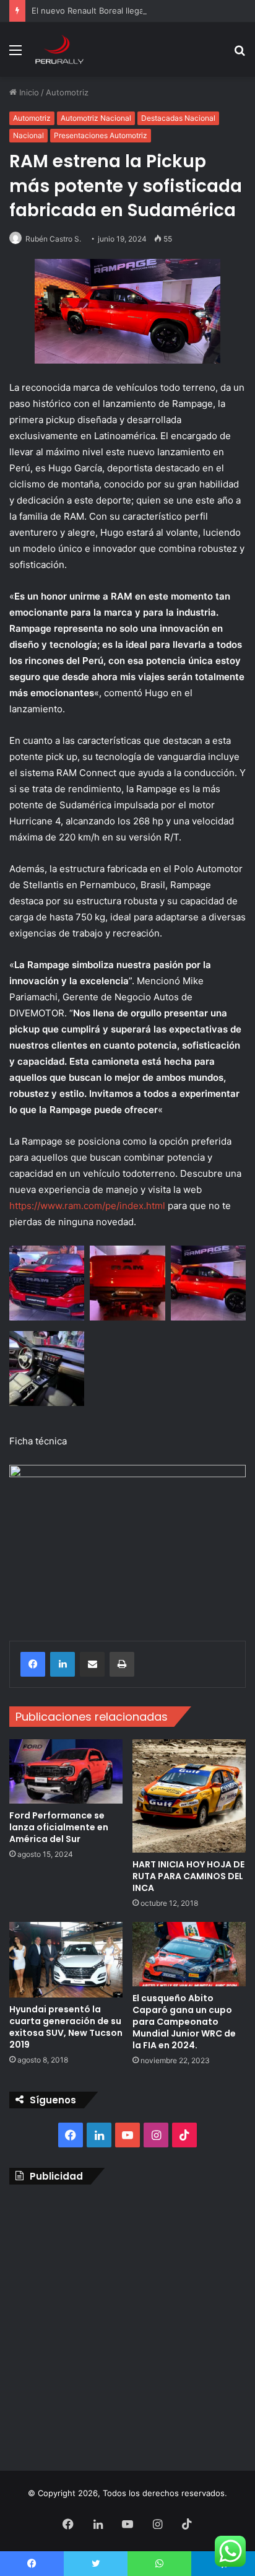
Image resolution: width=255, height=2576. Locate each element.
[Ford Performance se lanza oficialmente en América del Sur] (66, 1771)
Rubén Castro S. (53, 239)
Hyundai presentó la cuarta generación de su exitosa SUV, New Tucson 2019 (66, 2027)
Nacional (28, 135)
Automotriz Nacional (96, 118)
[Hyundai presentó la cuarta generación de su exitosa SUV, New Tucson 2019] (66, 1960)
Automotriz (67, 92)
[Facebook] (33, 1664)
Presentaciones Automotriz (101, 135)
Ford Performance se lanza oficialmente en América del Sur (59, 1827)
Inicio (28, 92)
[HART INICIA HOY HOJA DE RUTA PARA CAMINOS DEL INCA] (189, 1796)
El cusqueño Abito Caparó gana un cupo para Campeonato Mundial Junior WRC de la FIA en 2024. (184, 2022)
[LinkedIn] (63, 1664)
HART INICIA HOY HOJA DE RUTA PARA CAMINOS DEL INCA (188, 1876)
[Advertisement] (127, 2325)
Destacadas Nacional (178, 118)
